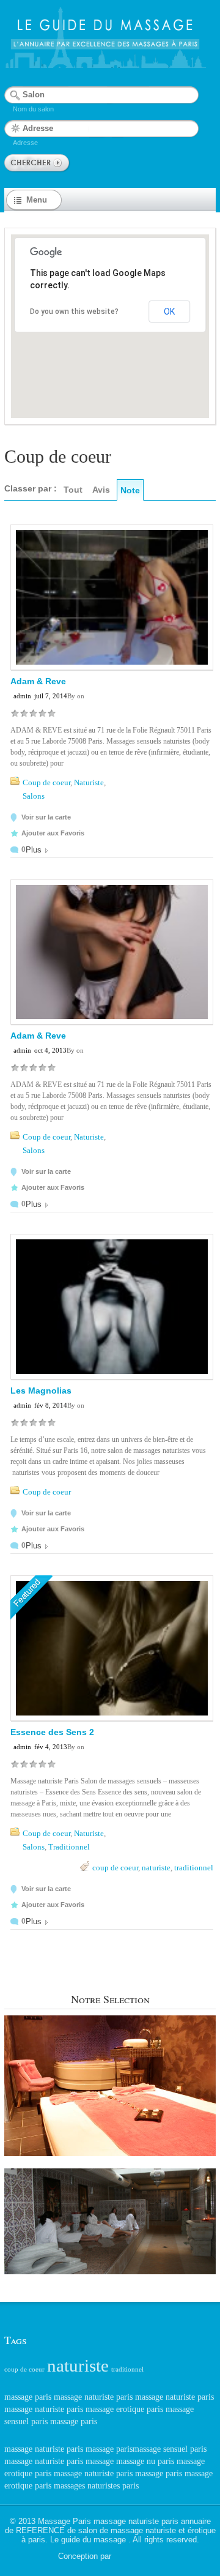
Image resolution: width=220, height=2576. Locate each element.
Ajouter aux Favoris (53, 833)
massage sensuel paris (170, 2449)
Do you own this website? (74, 312)
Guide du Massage (138, 2557)
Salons (34, 796)
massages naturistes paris (96, 2486)
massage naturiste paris (93, 2397)
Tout (73, 490)
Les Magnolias (41, 1391)
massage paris (28, 2397)
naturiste (156, 1868)
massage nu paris (145, 2461)
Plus (34, 850)
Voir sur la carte (46, 817)
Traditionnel (69, 1847)
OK (169, 312)
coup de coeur (115, 1868)
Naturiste (89, 782)
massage (100, 2461)
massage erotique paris (124, 2409)
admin (22, 696)
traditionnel (194, 1868)
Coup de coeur (46, 782)
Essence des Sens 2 (52, 1732)
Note (130, 490)
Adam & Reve (38, 681)
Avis (101, 490)
